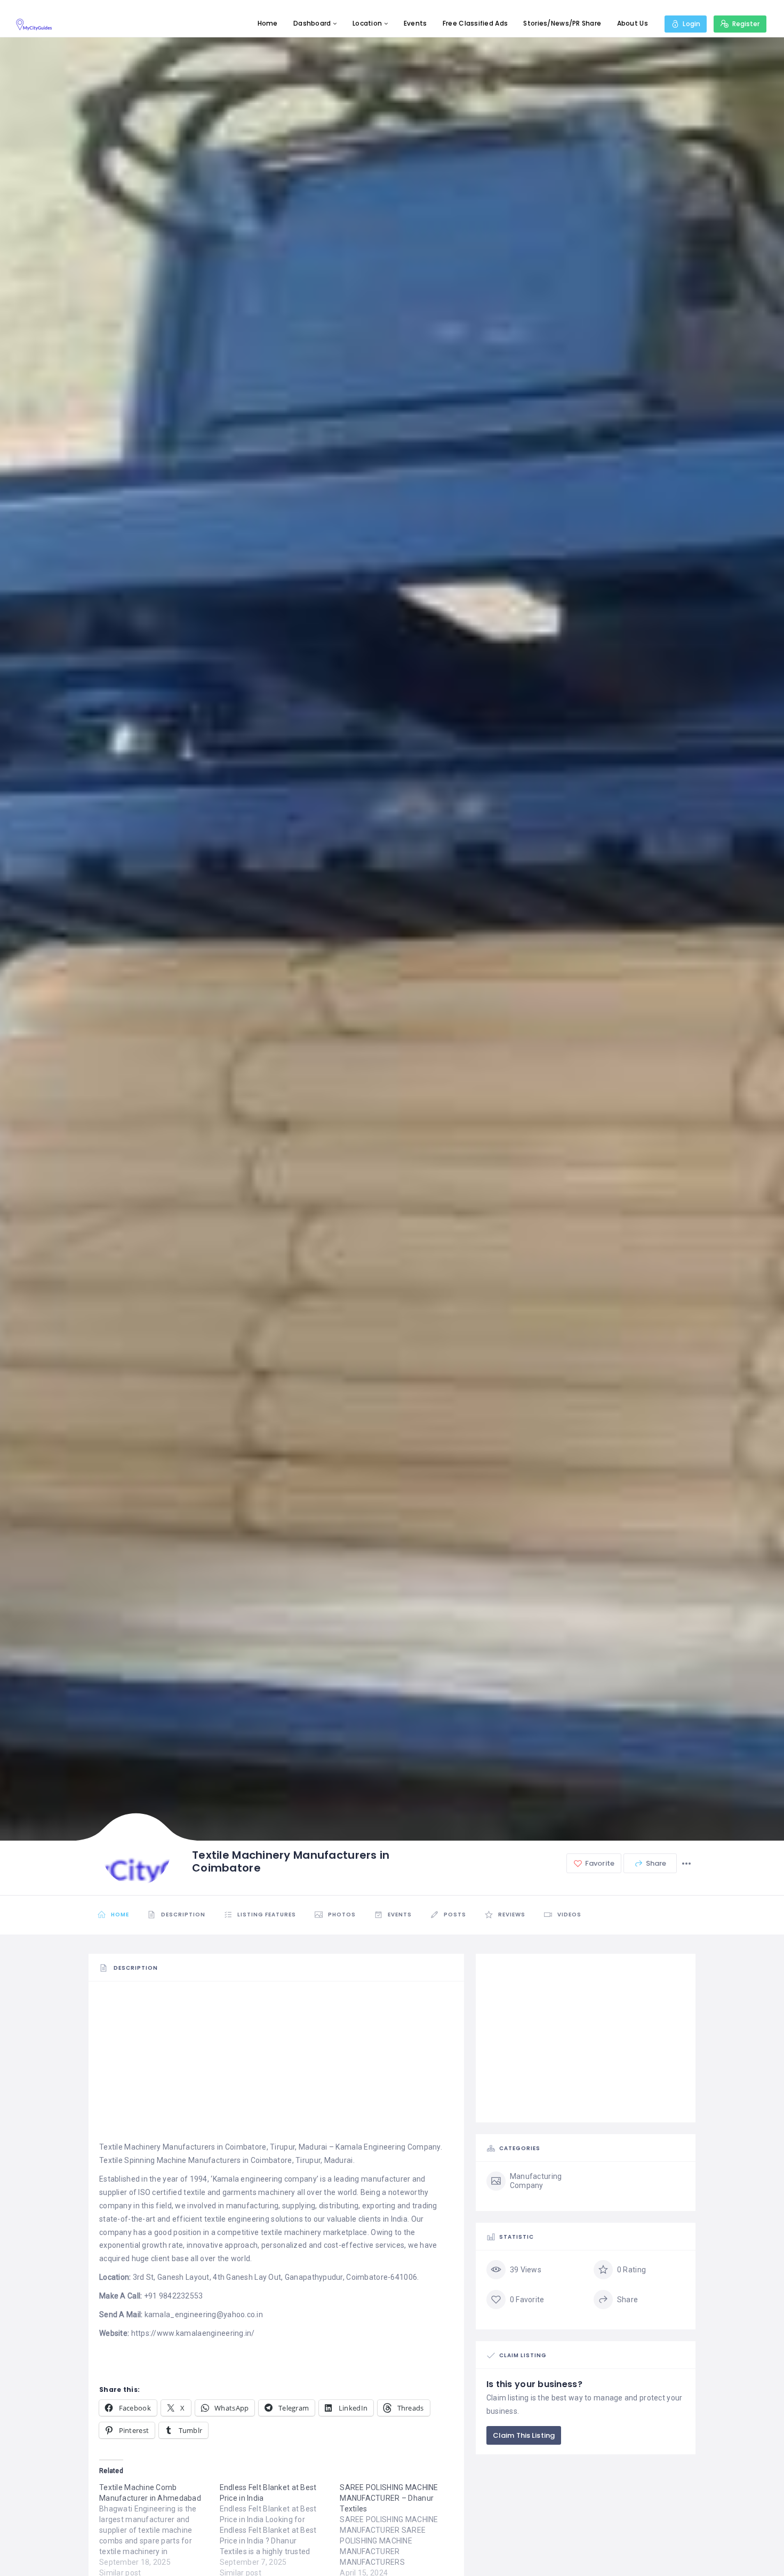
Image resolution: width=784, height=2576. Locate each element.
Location (367, 23)
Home (268, 23)
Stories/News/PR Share (562, 23)
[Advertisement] (276, 2066)
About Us (633, 23)
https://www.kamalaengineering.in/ (193, 2333)
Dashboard (312, 23)
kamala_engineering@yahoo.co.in (204, 2315)
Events (415, 23)
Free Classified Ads (475, 23)
